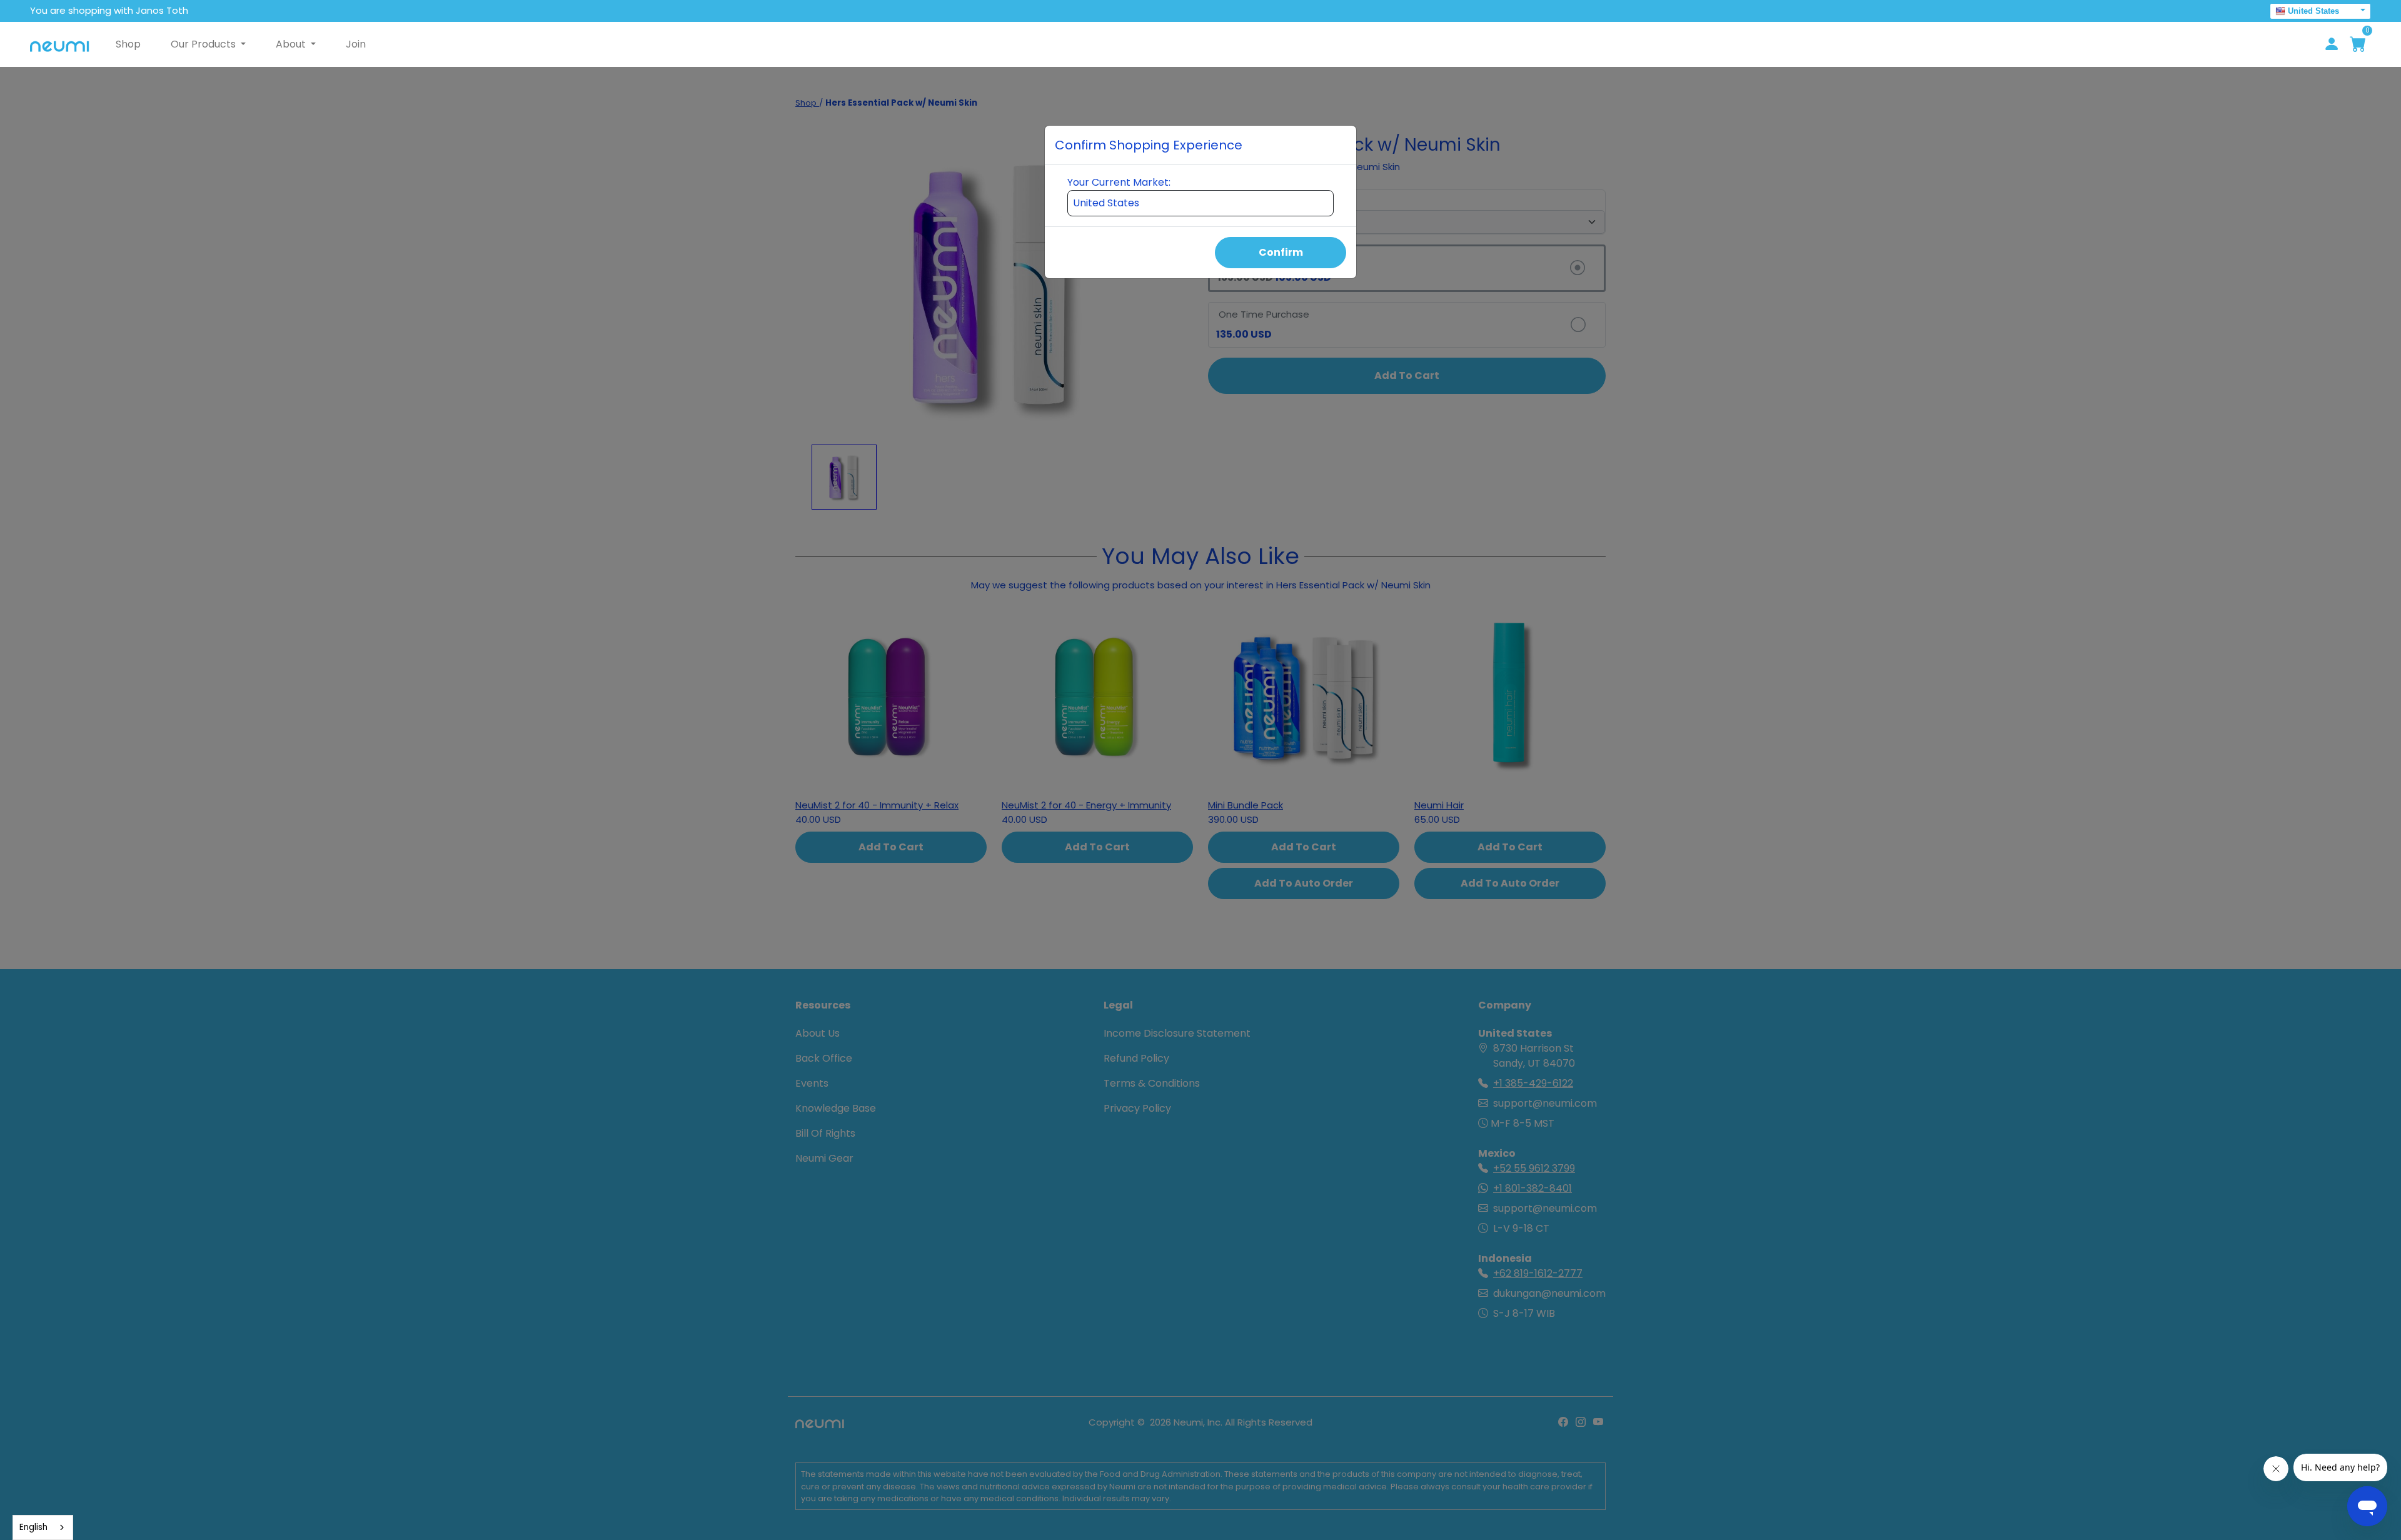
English (33, 1527)
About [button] (292, 44)
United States (2313, 11)
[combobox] (43, 1527)
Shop (128, 44)
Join (356, 44)
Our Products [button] (204, 44)
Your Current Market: (1119, 182)
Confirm (1281, 252)
